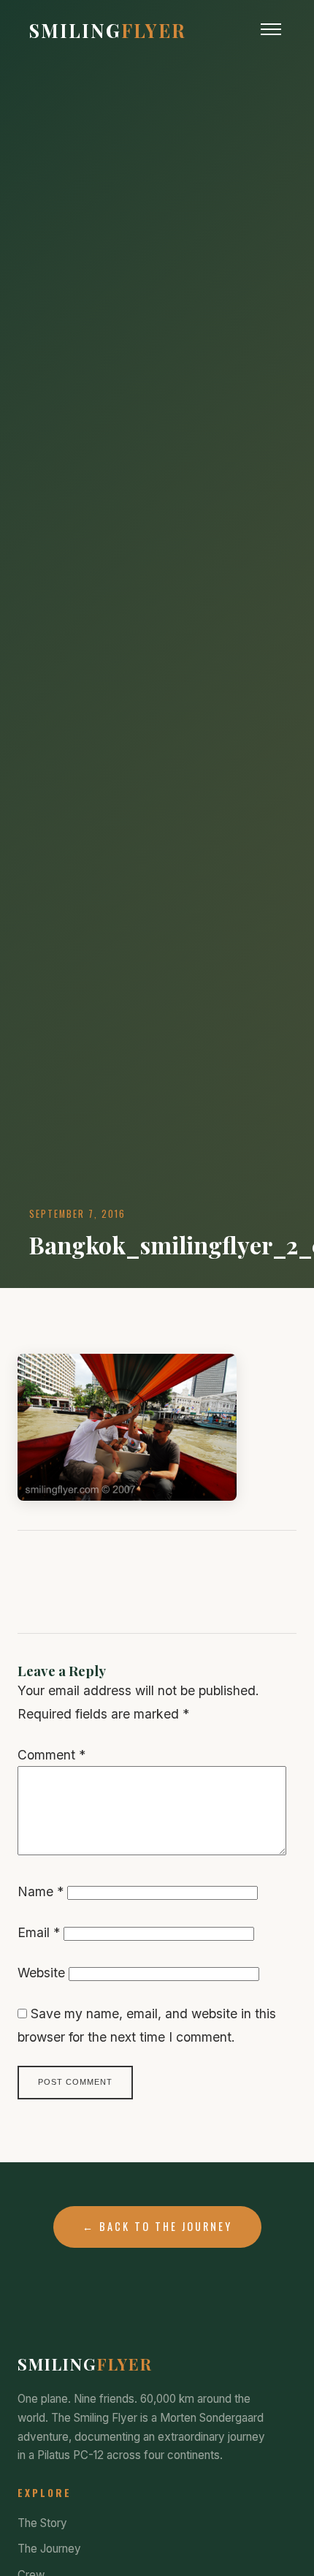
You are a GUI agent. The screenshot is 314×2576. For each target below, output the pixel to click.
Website (41, 1973)
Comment (51, 1755)
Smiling (108, 30)
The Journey (49, 2549)
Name (41, 1891)
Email (39, 1932)
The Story (42, 2523)
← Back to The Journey (157, 2226)
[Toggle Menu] (271, 29)
